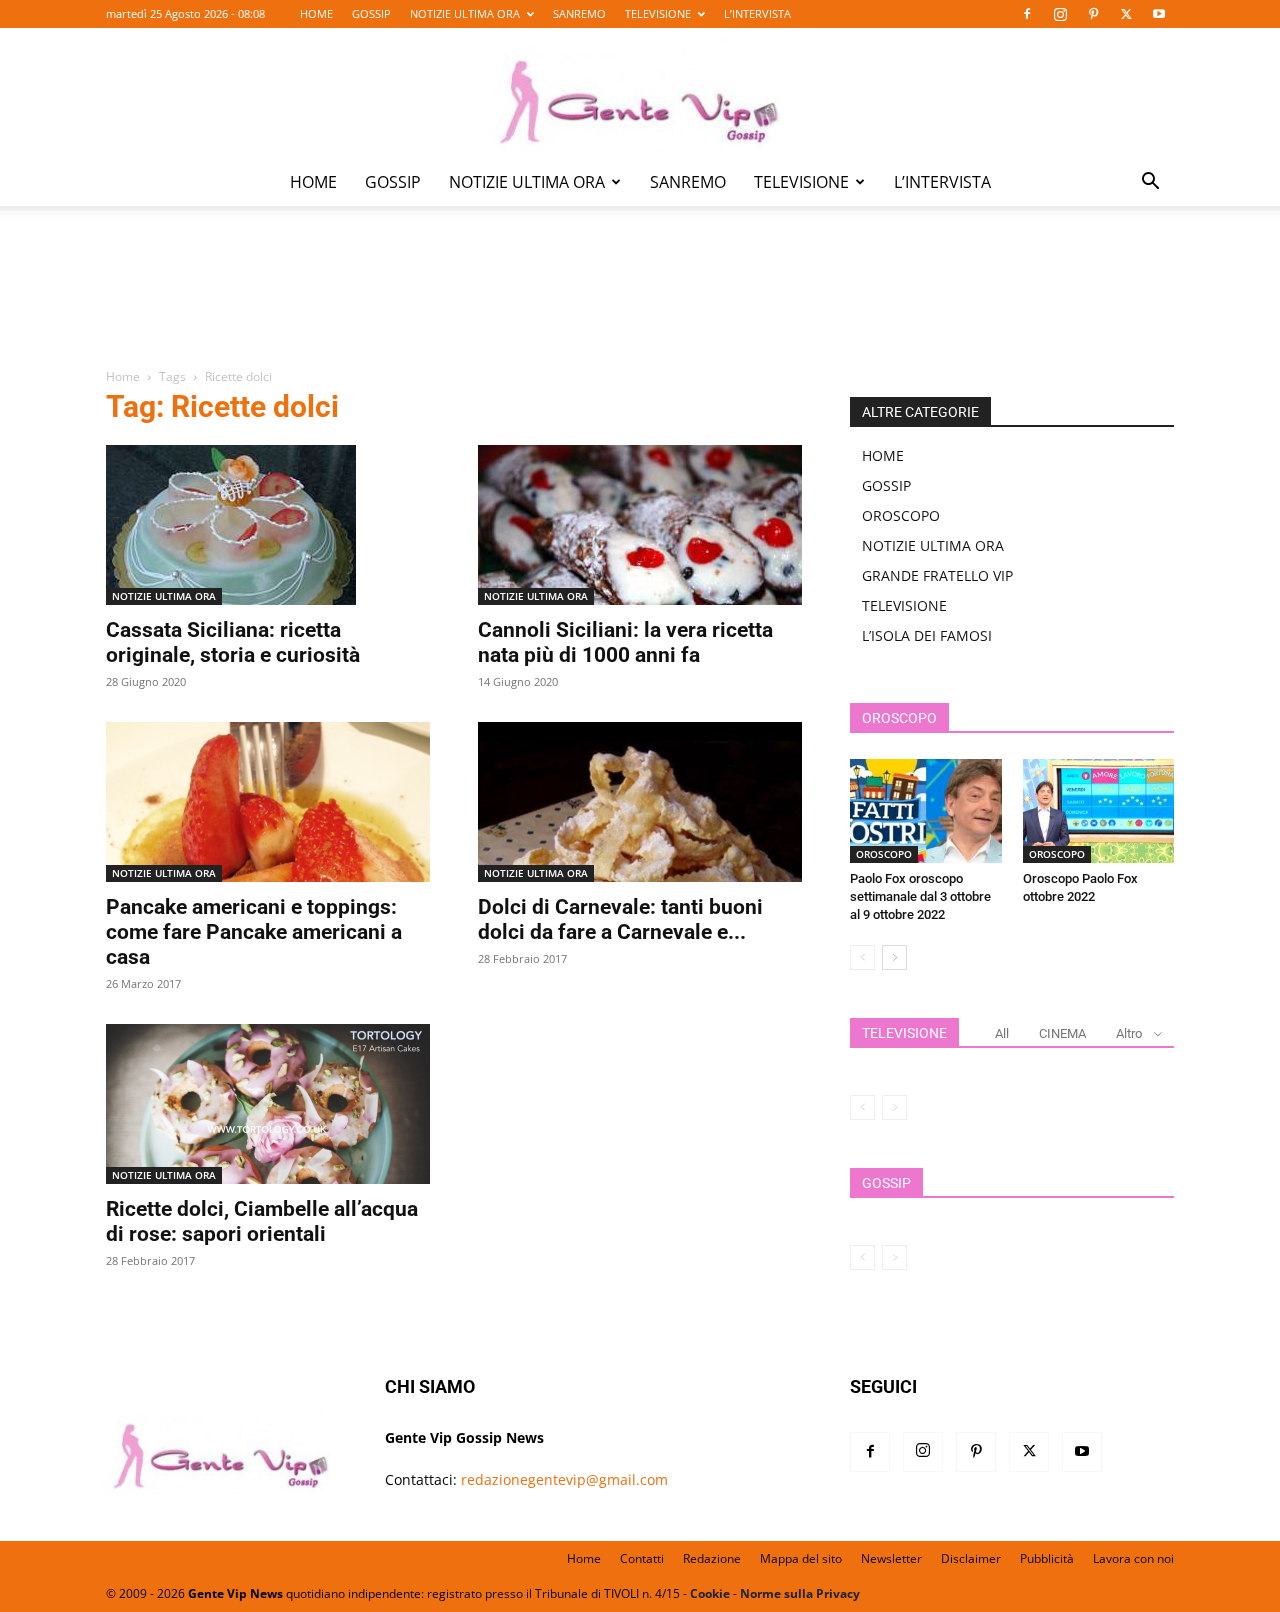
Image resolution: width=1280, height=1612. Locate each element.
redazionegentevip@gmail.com (564, 1479)
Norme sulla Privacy (800, 1593)
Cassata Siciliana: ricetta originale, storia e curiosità (233, 642)
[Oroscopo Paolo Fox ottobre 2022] (1099, 811)
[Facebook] (1027, 14)
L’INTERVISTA (757, 13)
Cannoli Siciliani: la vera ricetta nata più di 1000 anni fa (625, 642)
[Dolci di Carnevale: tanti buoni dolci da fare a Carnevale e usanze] (640, 802)
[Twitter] (1126, 14)
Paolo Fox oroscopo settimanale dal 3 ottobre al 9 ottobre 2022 (920, 896)
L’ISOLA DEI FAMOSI (927, 635)
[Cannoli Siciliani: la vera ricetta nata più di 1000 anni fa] (640, 525)
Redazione (712, 1558)
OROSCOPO (901, 515)
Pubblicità (1047, 1558)
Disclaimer (971, 1558)
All (1002, 1033)
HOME (316, 13)
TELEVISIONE (658, 13)
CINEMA (1062, 1033)
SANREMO (579, 13)
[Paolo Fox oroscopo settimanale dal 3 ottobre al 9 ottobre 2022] (926, 811)
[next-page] (894, 957)
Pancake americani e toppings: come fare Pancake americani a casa (254, 932)
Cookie (710, 1593)
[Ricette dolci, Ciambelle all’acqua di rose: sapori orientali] (268, 1104)
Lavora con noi (1133, 1558)
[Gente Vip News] (640, 94)
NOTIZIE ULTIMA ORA (465, 13)
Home (123, 376)
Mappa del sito (801, 1558)
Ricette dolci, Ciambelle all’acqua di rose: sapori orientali (262, 1221)
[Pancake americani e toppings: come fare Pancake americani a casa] (268, 802)
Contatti (642, 1558)
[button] (1150, 183)
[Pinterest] (1093, 14)
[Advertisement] (640, 301)
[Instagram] (1060, 14)
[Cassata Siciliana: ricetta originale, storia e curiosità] (268, 525)
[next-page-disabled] (894, 1107)
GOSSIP (371, 13)
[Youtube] (1159, 14)
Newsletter (891, 1558)
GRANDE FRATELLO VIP (937, 575)
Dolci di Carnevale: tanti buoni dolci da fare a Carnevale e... (620, 919)
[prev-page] (862, 957)
